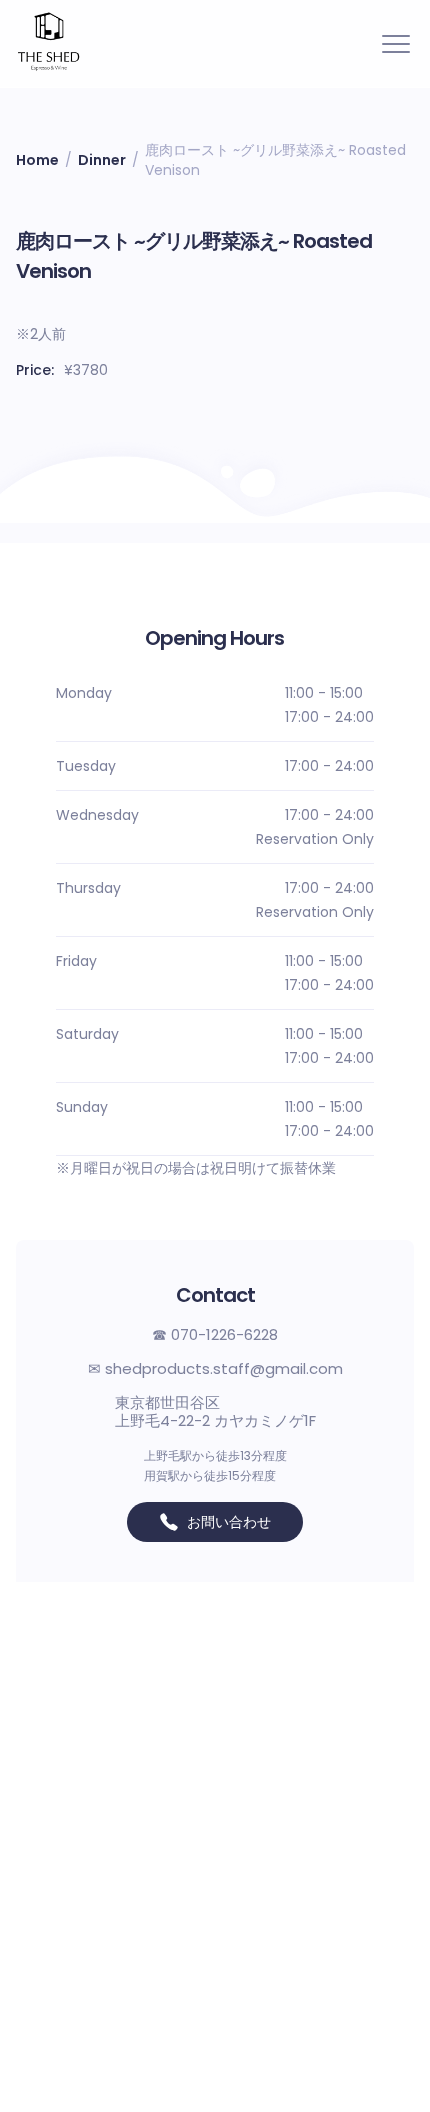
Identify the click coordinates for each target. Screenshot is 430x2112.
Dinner (102, 160)
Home (37, 160)
